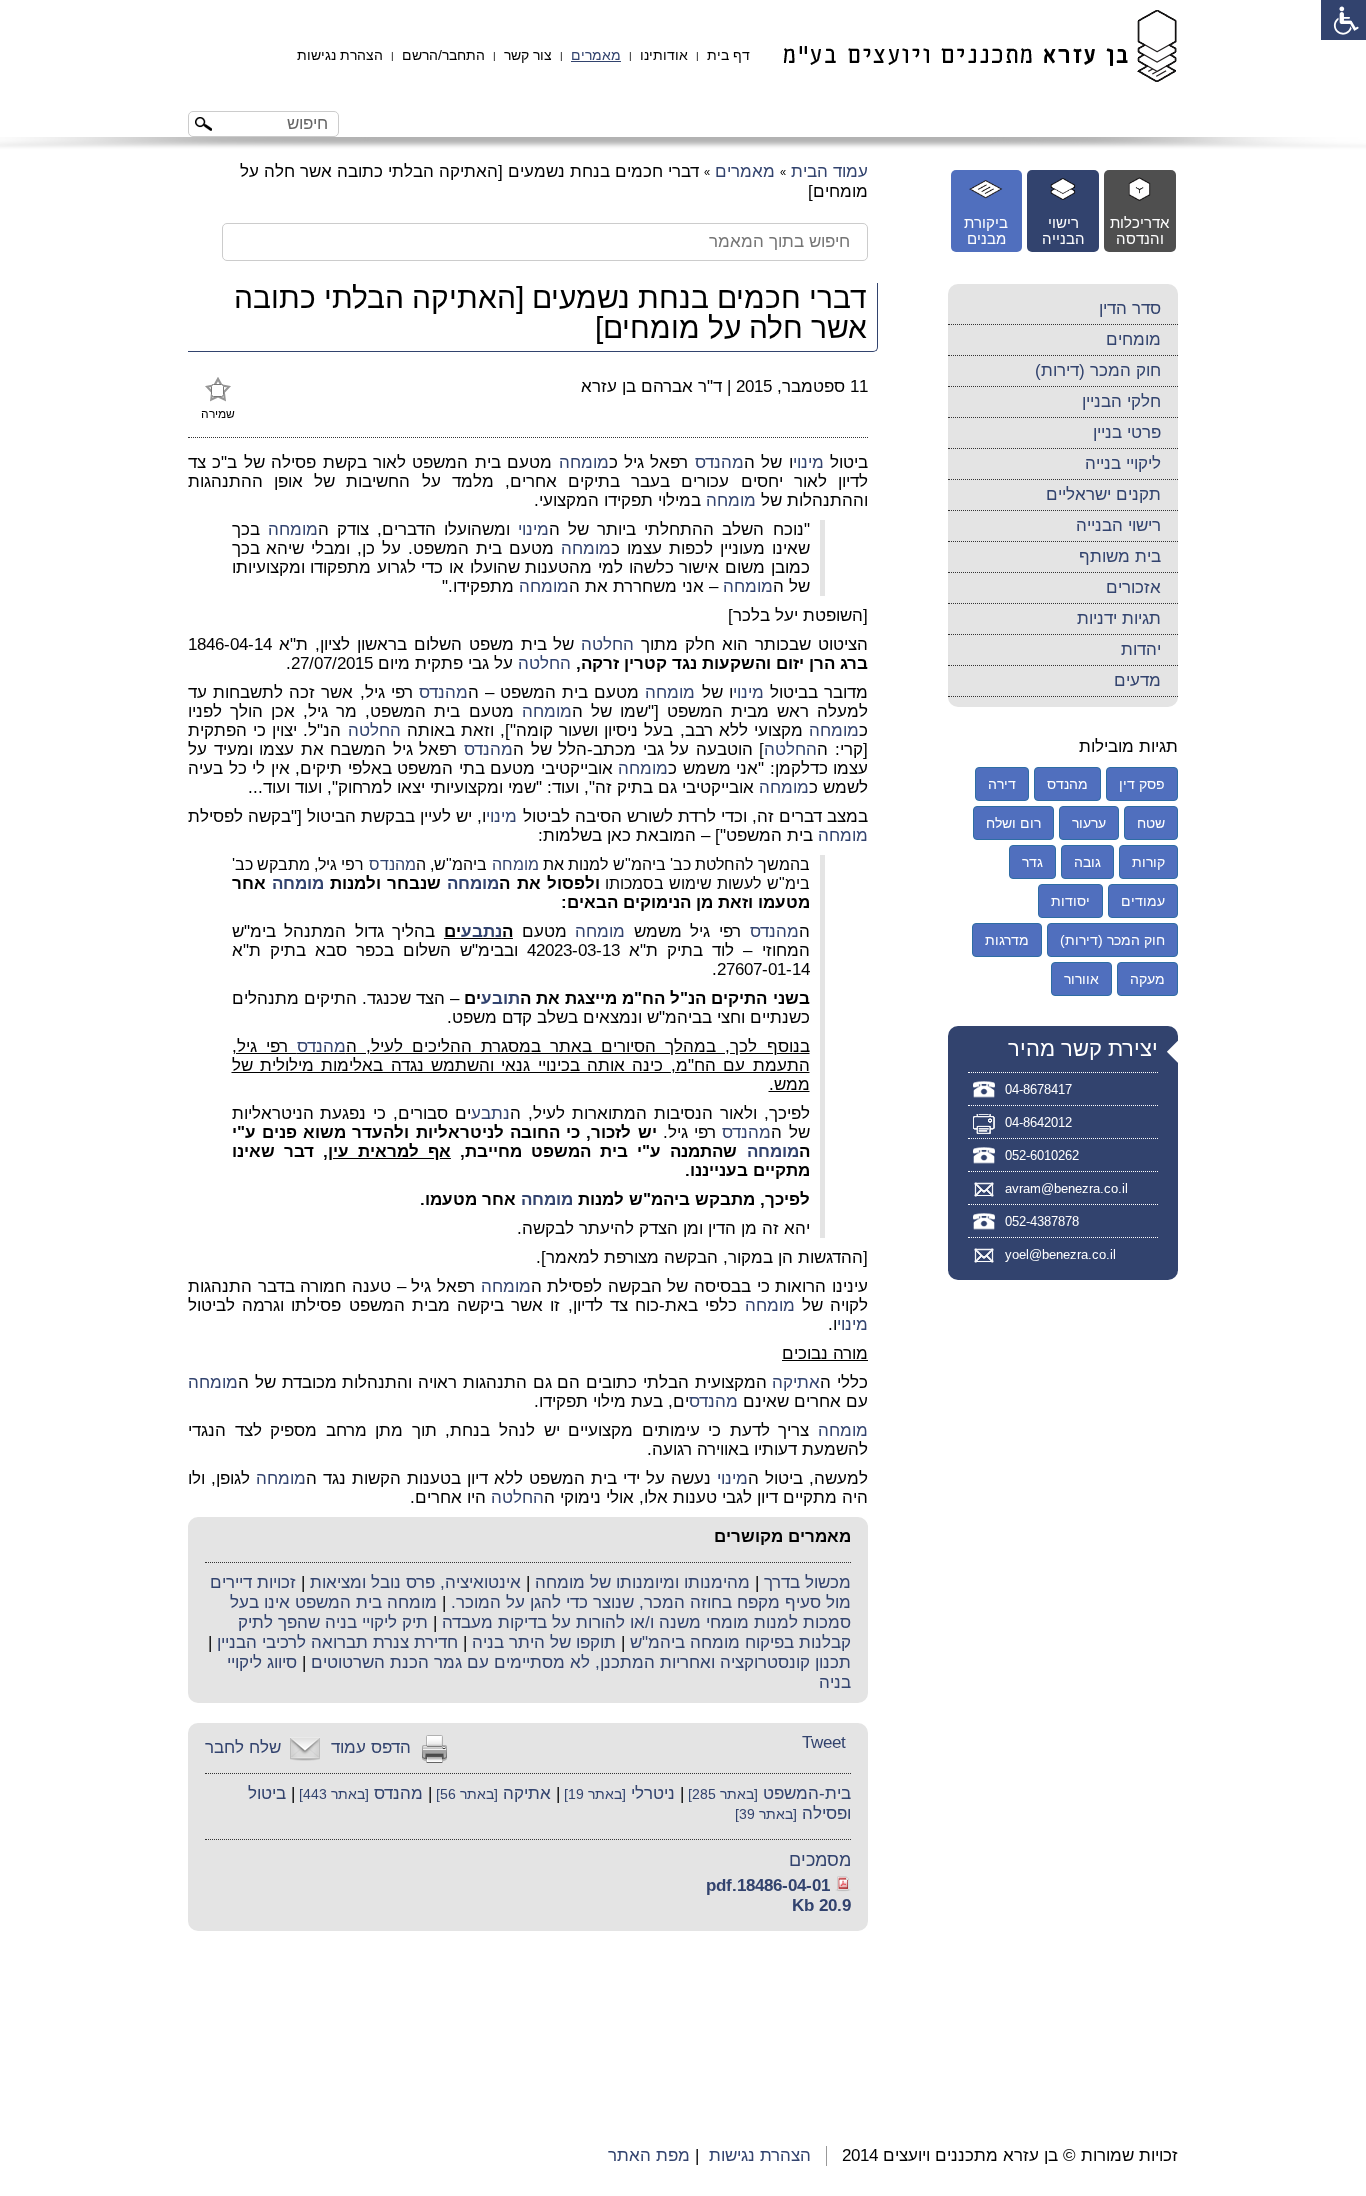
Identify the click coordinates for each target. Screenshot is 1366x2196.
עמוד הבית (829, 171)
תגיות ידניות (1119, 618)
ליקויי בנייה (1123, 463)
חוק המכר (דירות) (1098, 370)
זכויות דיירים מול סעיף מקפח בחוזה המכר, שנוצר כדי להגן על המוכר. (530, 1592)
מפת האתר (649, 2155)
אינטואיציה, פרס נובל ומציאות (415, 1582)
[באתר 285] (721, 1794)
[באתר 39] (766, 1814)
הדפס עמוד (371, 1747)
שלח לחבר (243, 1747)
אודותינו (664, 55)
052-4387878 (1042, 1221)
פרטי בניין (1127, 432)
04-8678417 (1038, 1089)
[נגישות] (1343, 20)
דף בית (728, 55)
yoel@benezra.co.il (1060, 1254)
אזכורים (1133, 587)
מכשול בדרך (807, 1582)
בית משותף (1120, 556)
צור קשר (528, 55)
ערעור (1089, 823)
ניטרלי (653, 1793)
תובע (500, 998)
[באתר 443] (332, 1794)
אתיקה (796, 1382)
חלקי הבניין (1121, 401)
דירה (1002, 784)
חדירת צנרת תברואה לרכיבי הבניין (337, 1642)
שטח (1151, 823)
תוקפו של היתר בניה (544, 1642)
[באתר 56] (465, 1794)
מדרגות (1007, 940)
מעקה (1147, 979)
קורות (1148, 862)
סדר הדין (1130, 308)
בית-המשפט (807, 1793)
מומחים (1133, 339)
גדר (1032, 862)
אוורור (1081, 979)
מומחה (584, 462)
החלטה (607, 644)
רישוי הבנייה (1118, 525)
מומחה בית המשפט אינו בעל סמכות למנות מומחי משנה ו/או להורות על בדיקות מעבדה (540, 1612)
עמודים (1143, 901)
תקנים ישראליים (1103, 494)
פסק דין (1142, 784)
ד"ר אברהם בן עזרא (651, 386)
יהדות (1141, 649)
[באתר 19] (593, 1794)
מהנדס (719, 462)
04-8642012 (1038, 1122)
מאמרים (596, 55)
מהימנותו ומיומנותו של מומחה (642, 1582)
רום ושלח (1013, 823)
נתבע (481, 931)
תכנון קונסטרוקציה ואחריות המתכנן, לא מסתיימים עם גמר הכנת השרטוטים (581, 1662)
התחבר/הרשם (443, 55)
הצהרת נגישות (340, 55)
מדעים (1137, 680)
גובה (1087, 862)
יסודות (1070, 901)
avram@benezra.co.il (1066, 1188)
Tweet (824, 1742)
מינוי (808, 462)
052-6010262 (1042, 1155)
